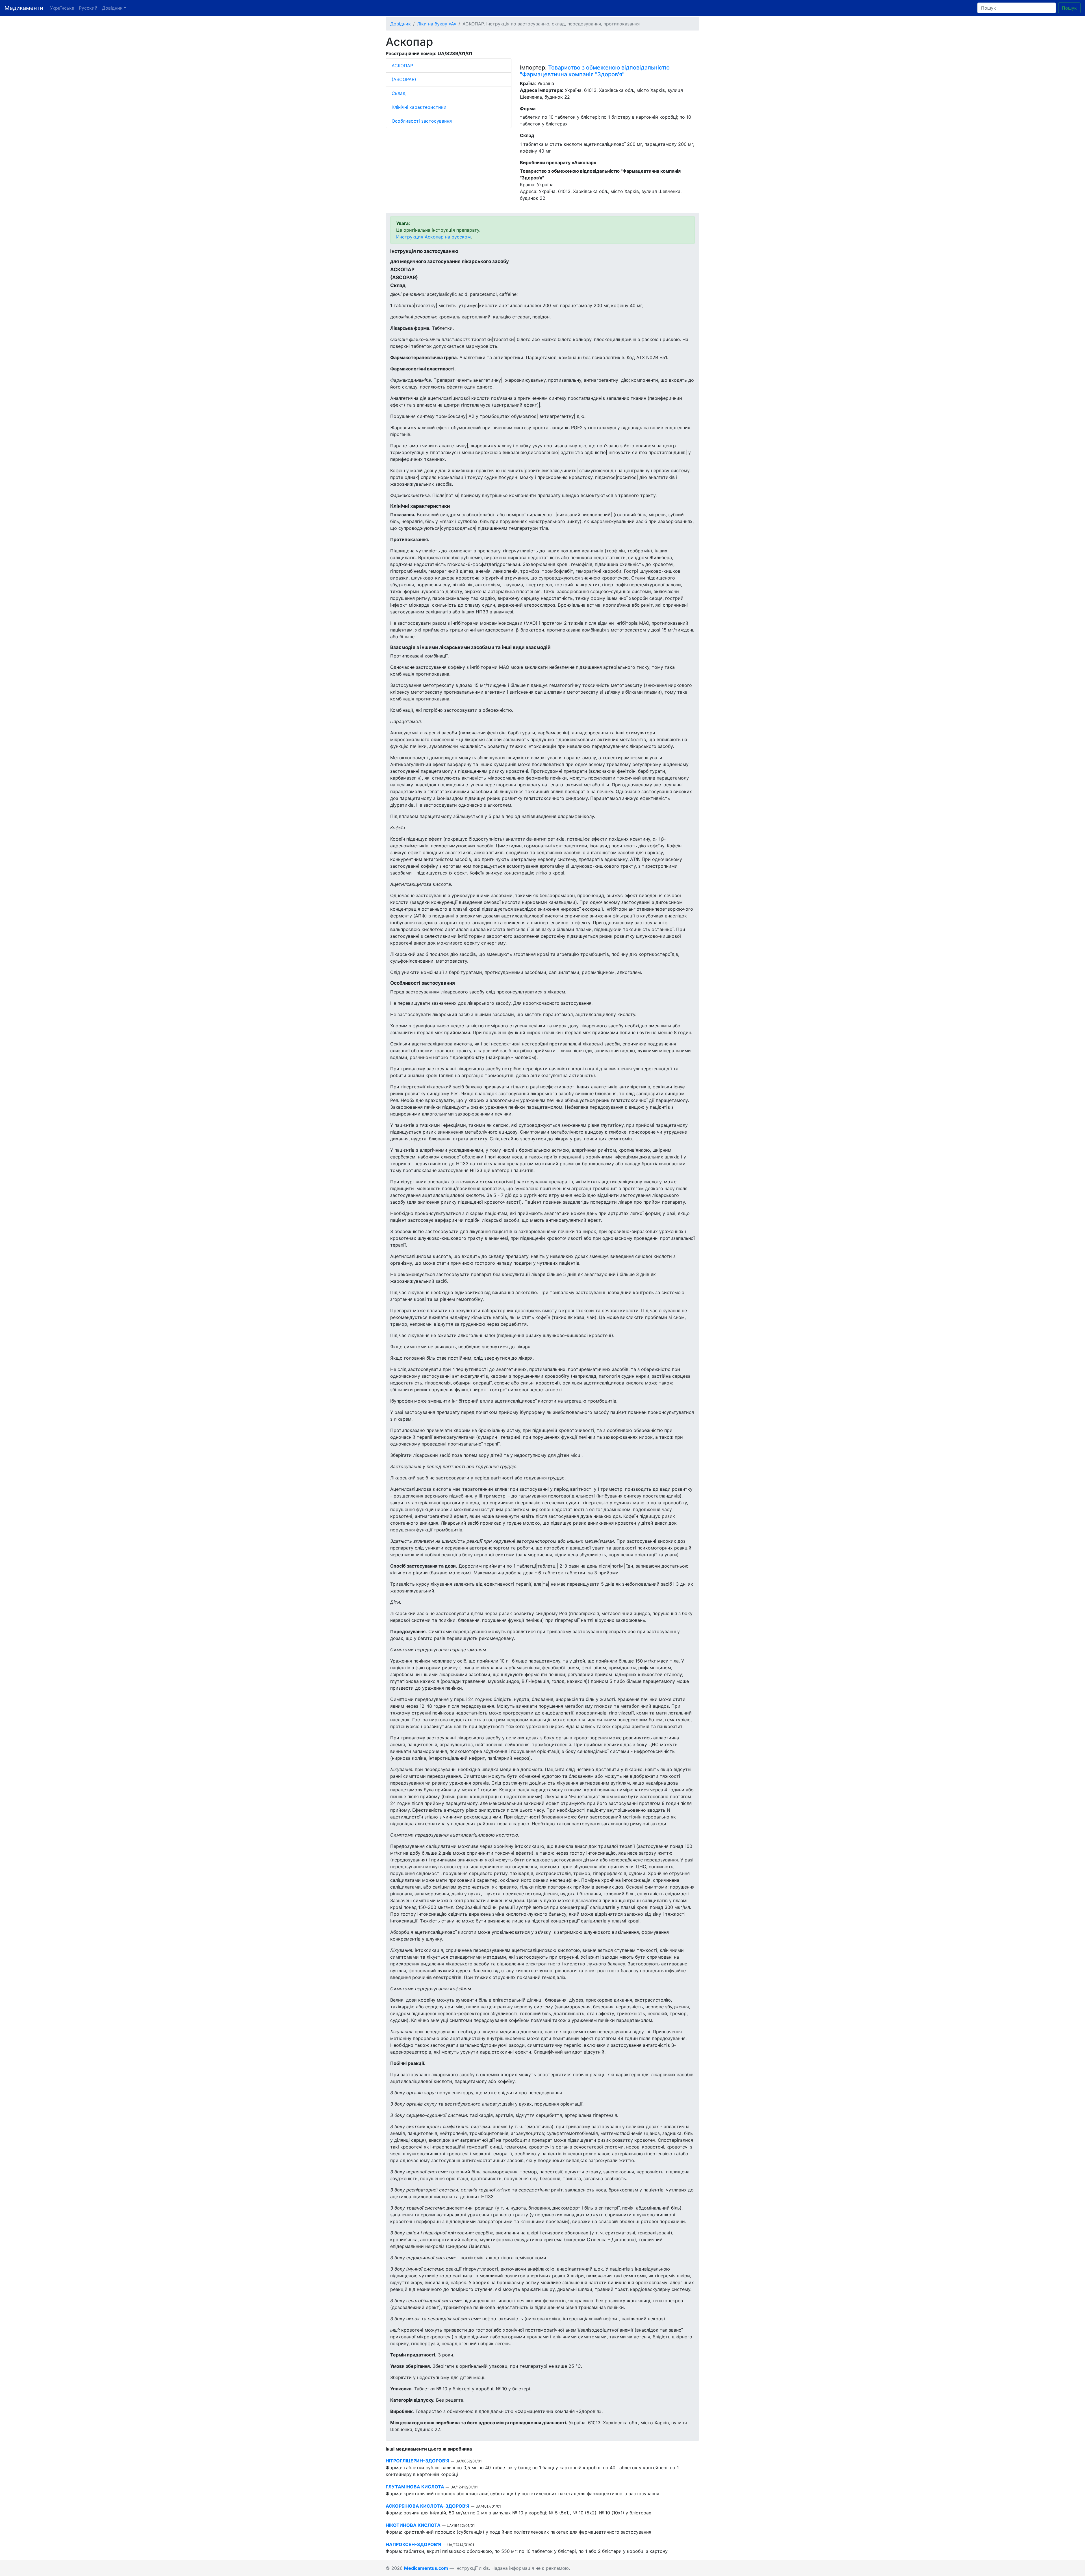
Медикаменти (24, 8)
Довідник (401, 24)
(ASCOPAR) (404, 79)
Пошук (1069, 8)
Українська (62, 8)
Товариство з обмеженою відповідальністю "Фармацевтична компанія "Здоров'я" (595, 71)
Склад (399, 93)
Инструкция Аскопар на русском (433, 237)
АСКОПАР (402, 66)
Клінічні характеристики (419, 107)
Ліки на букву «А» (437, 24)
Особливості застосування (422, 121)
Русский (88, 8)
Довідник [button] (112, 8)
